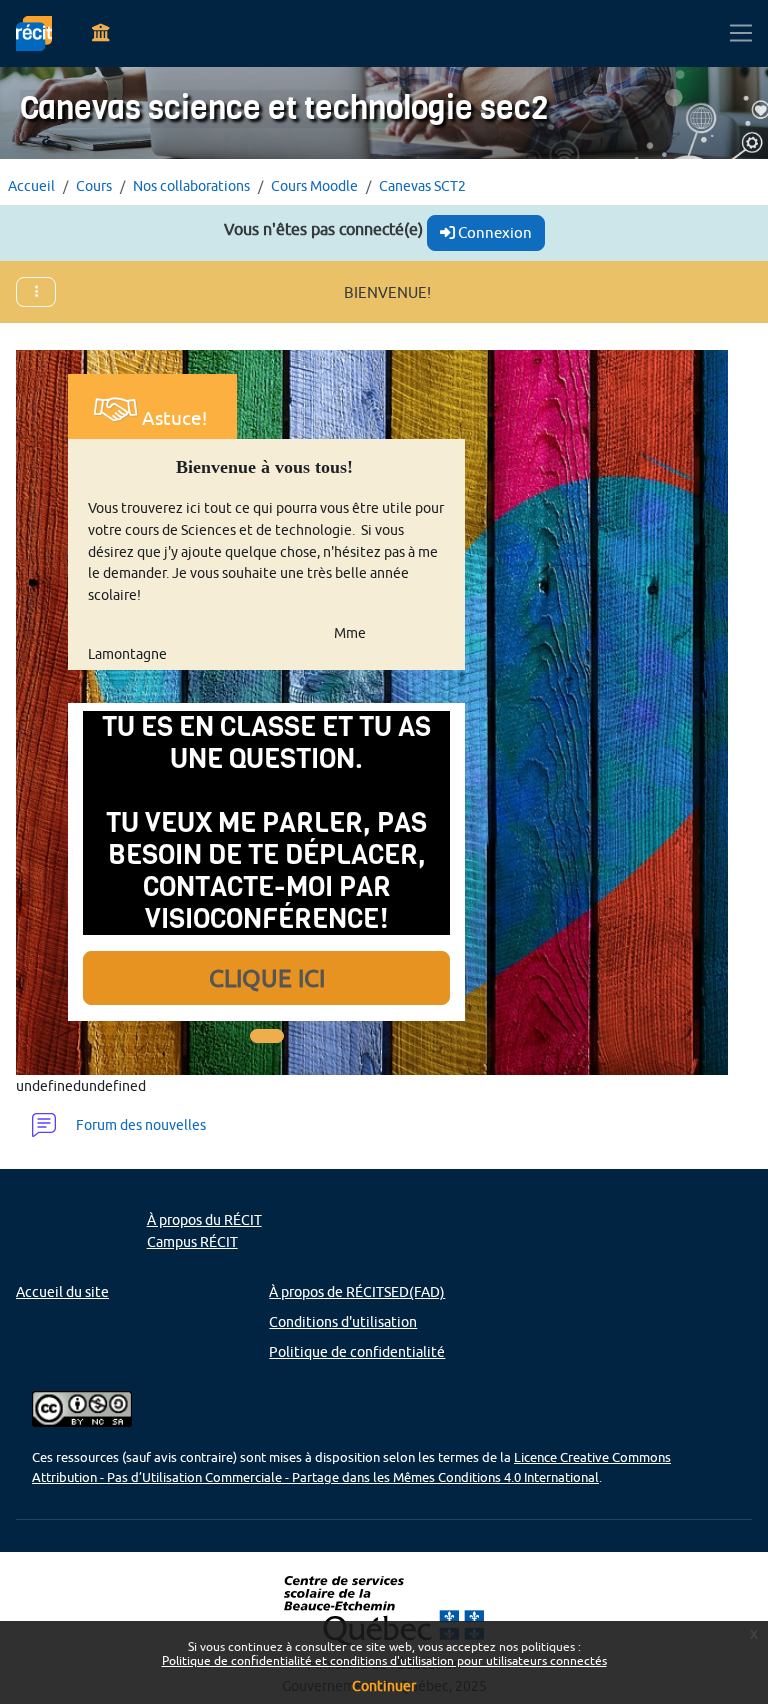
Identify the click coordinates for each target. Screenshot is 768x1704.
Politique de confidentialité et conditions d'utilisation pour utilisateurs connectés (384, 1660)
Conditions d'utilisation (343, 1321)
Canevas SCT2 (422, 185)
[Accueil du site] (34, 33)
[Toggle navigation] (741, 33)
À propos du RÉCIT (204, 1219)
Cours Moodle (314, 185)
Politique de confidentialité (357, 1351)
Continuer (384, 1686)
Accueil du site (62, 1291)
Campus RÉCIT (192, 1241)
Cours (94, 185)
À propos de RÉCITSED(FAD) (357, 1291)
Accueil (31, 185)
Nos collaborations (191, 185)
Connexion (493, 232)
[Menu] (101, 34)
